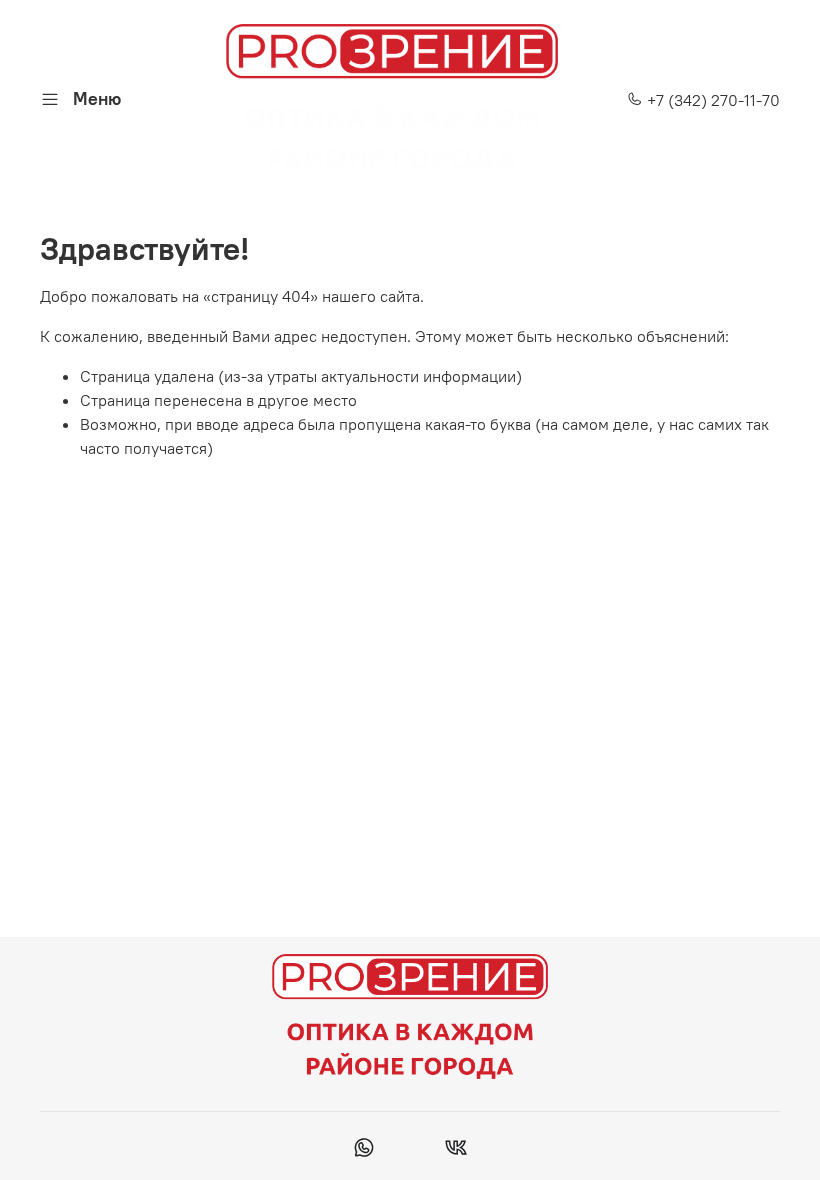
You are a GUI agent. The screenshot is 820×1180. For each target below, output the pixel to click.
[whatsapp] (364, 1150)
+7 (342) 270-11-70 (711, 100)
